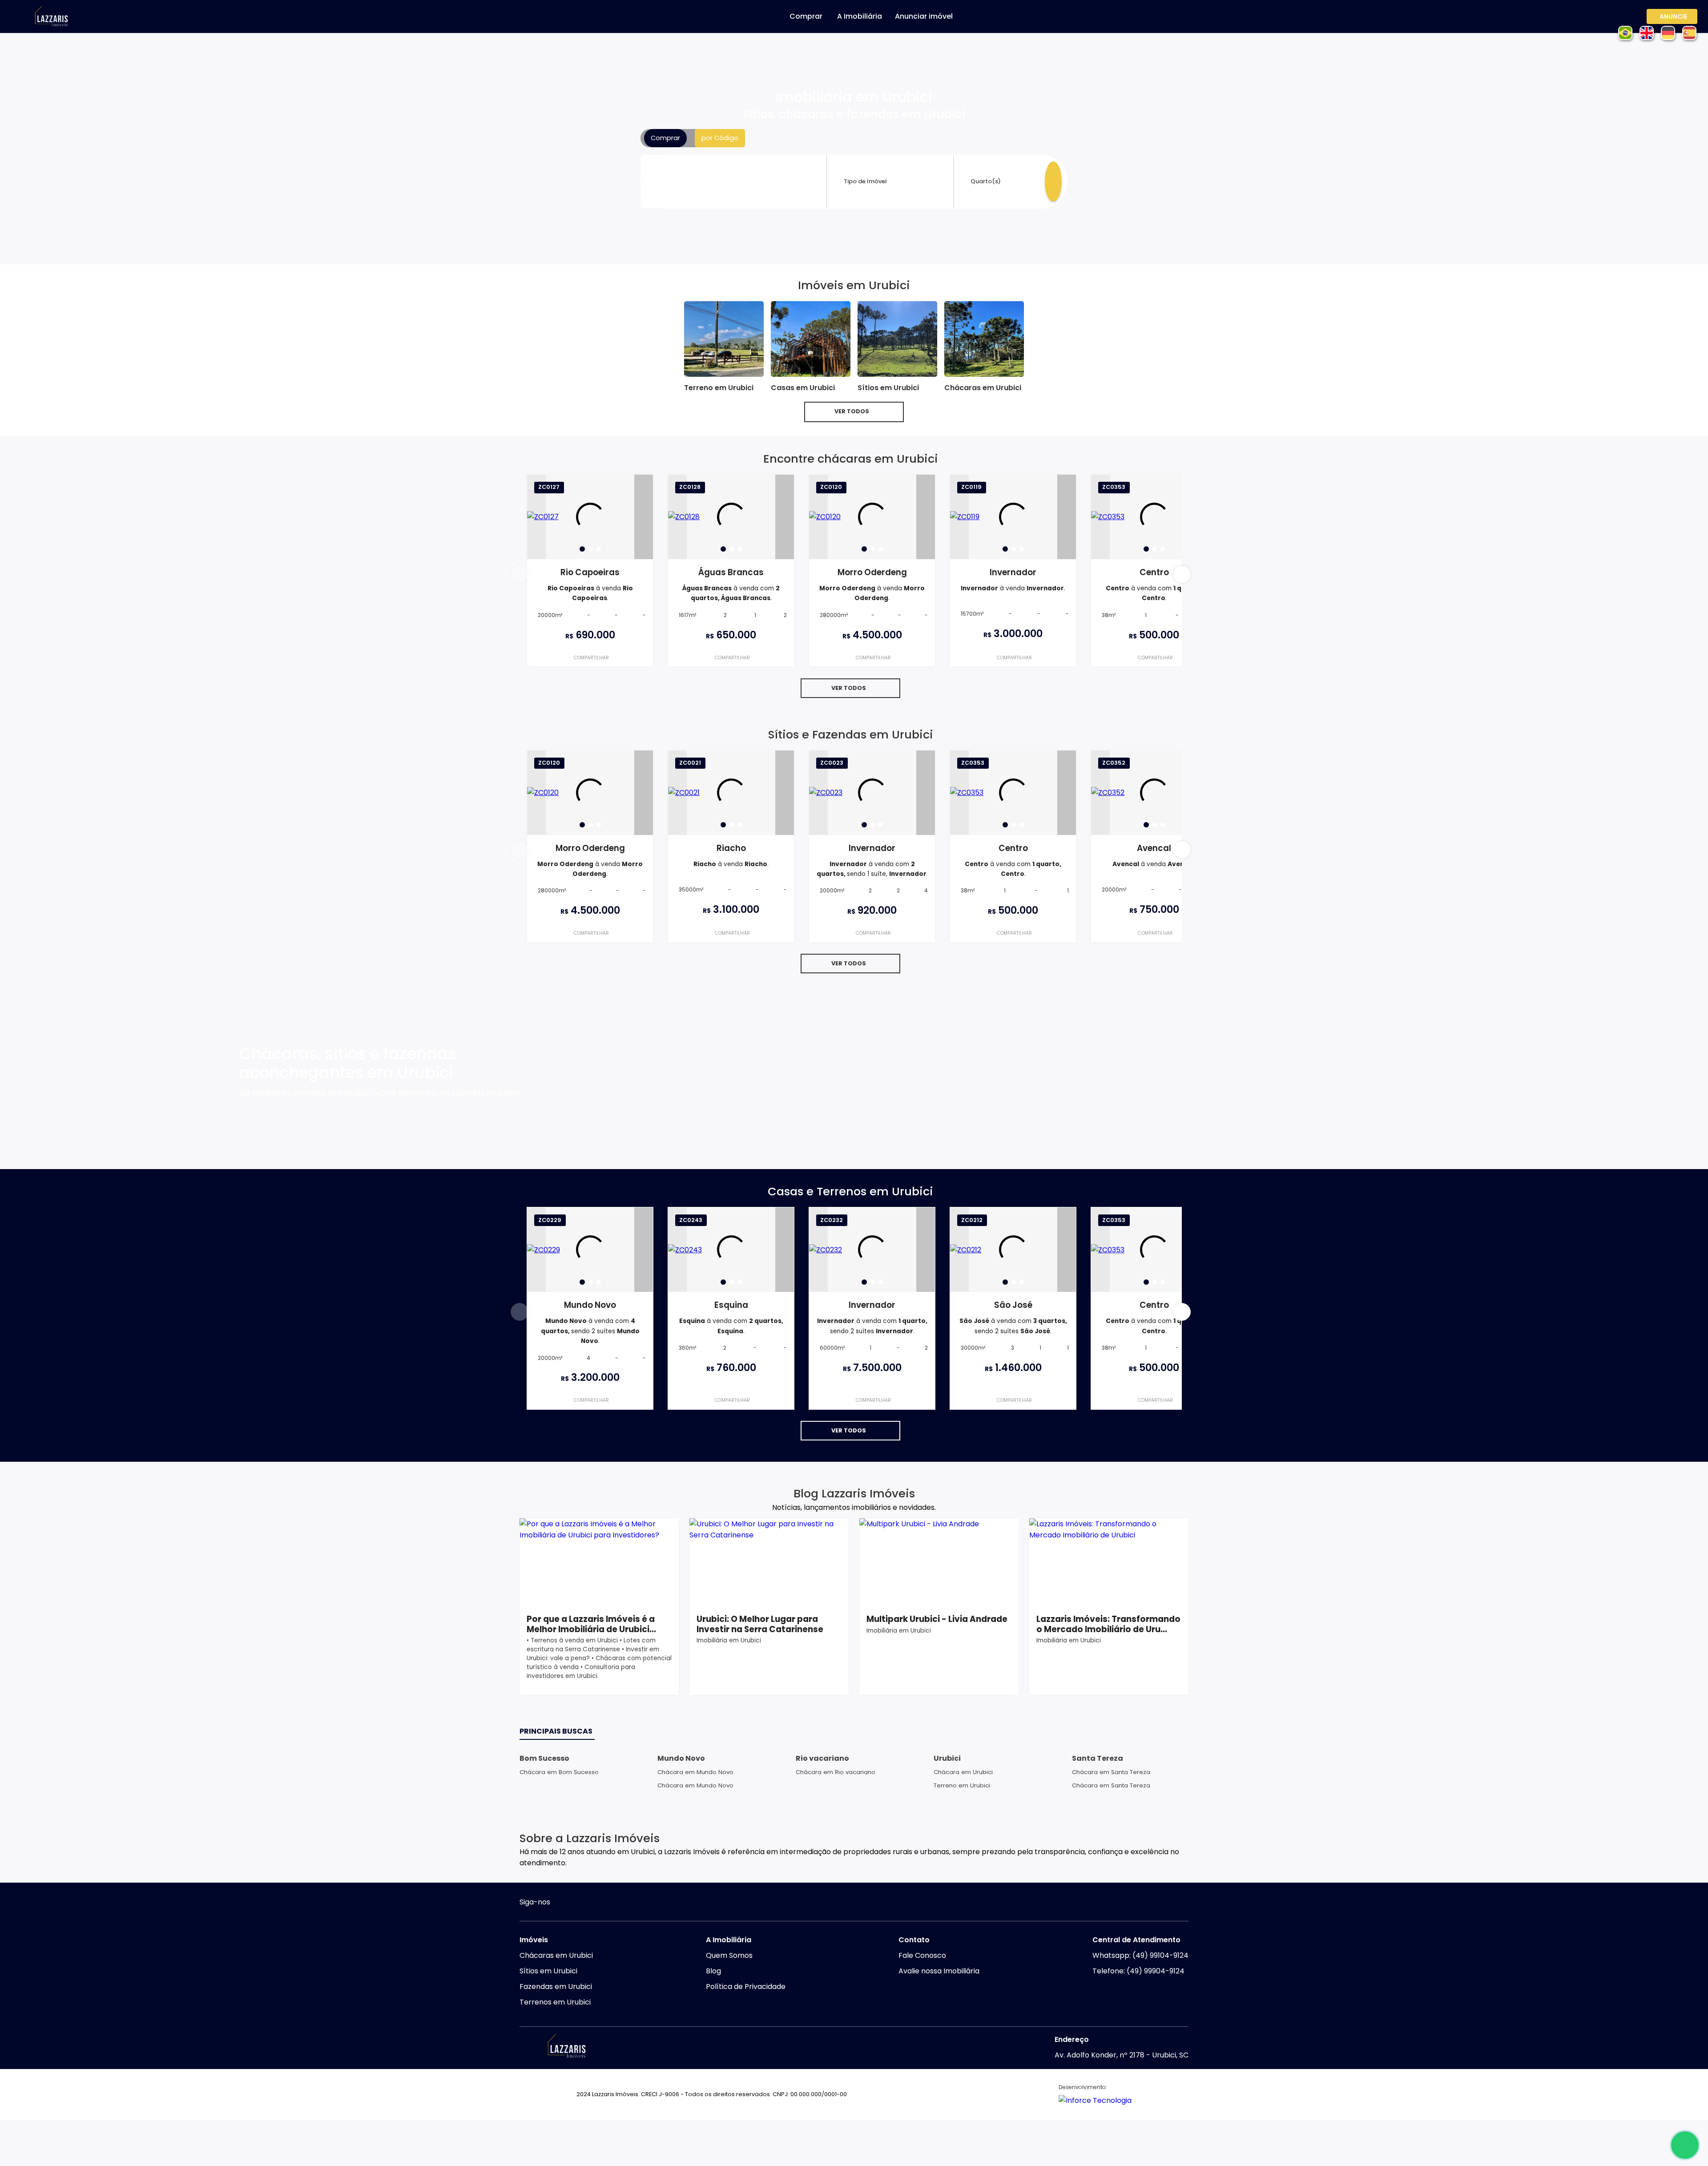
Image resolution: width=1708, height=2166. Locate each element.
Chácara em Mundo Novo (695, 1772)
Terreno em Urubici (962, 1785)
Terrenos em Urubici (555, 2002)
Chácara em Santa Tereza (1111, 1772)
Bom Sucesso (544, 1758)
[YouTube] (581, 1903)
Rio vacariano (822, 1758)
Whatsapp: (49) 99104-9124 (1140, 1955)
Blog (713, 1971)
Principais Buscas (556, 1731)
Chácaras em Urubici (556, 1955)
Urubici (947, 1758)
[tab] (582, 549)
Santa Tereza (1098, 1758)
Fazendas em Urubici (556, 1987)
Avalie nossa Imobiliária (939, 1971)
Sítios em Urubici (548, 1971)
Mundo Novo (681, 1758)
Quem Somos (729, 1955)
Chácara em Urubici (963, 1772)
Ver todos (852, 411)
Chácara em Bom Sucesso (559, 1772)
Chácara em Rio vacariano (836, 1772)
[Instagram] (564, 1903)
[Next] (644, 517)
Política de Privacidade (746, 1987)
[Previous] (536, 517)
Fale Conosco (922, 1955)
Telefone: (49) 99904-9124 (1138, 1971)
